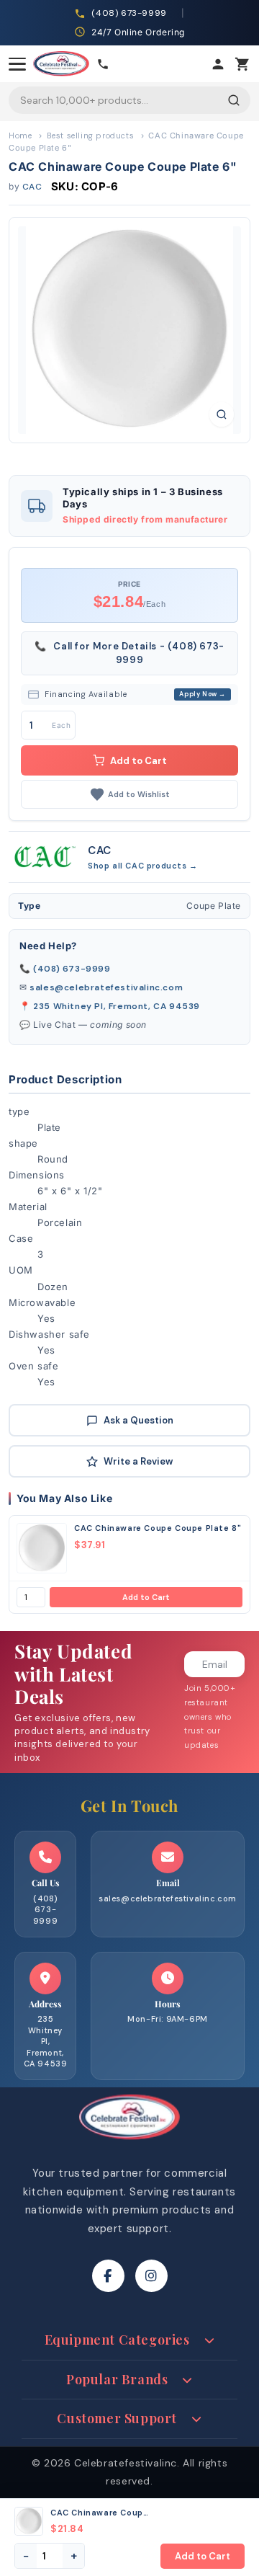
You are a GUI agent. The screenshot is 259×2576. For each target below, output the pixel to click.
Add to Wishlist (139, 794)
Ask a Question (138, 1420)
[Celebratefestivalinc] (129, 2144)
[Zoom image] (222, 414)
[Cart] (242, 64)
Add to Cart (146, 1597)
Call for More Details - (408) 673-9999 (129, 653)
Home (20, 136)
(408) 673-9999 (72, 969)
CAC (32, 187)
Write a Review (138, 1461)
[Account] (218, 64)
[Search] (234, 100)
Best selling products (91, 136)
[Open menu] (17, 64)
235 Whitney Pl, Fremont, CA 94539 (117, 1006)
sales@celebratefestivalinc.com (106, 987)
